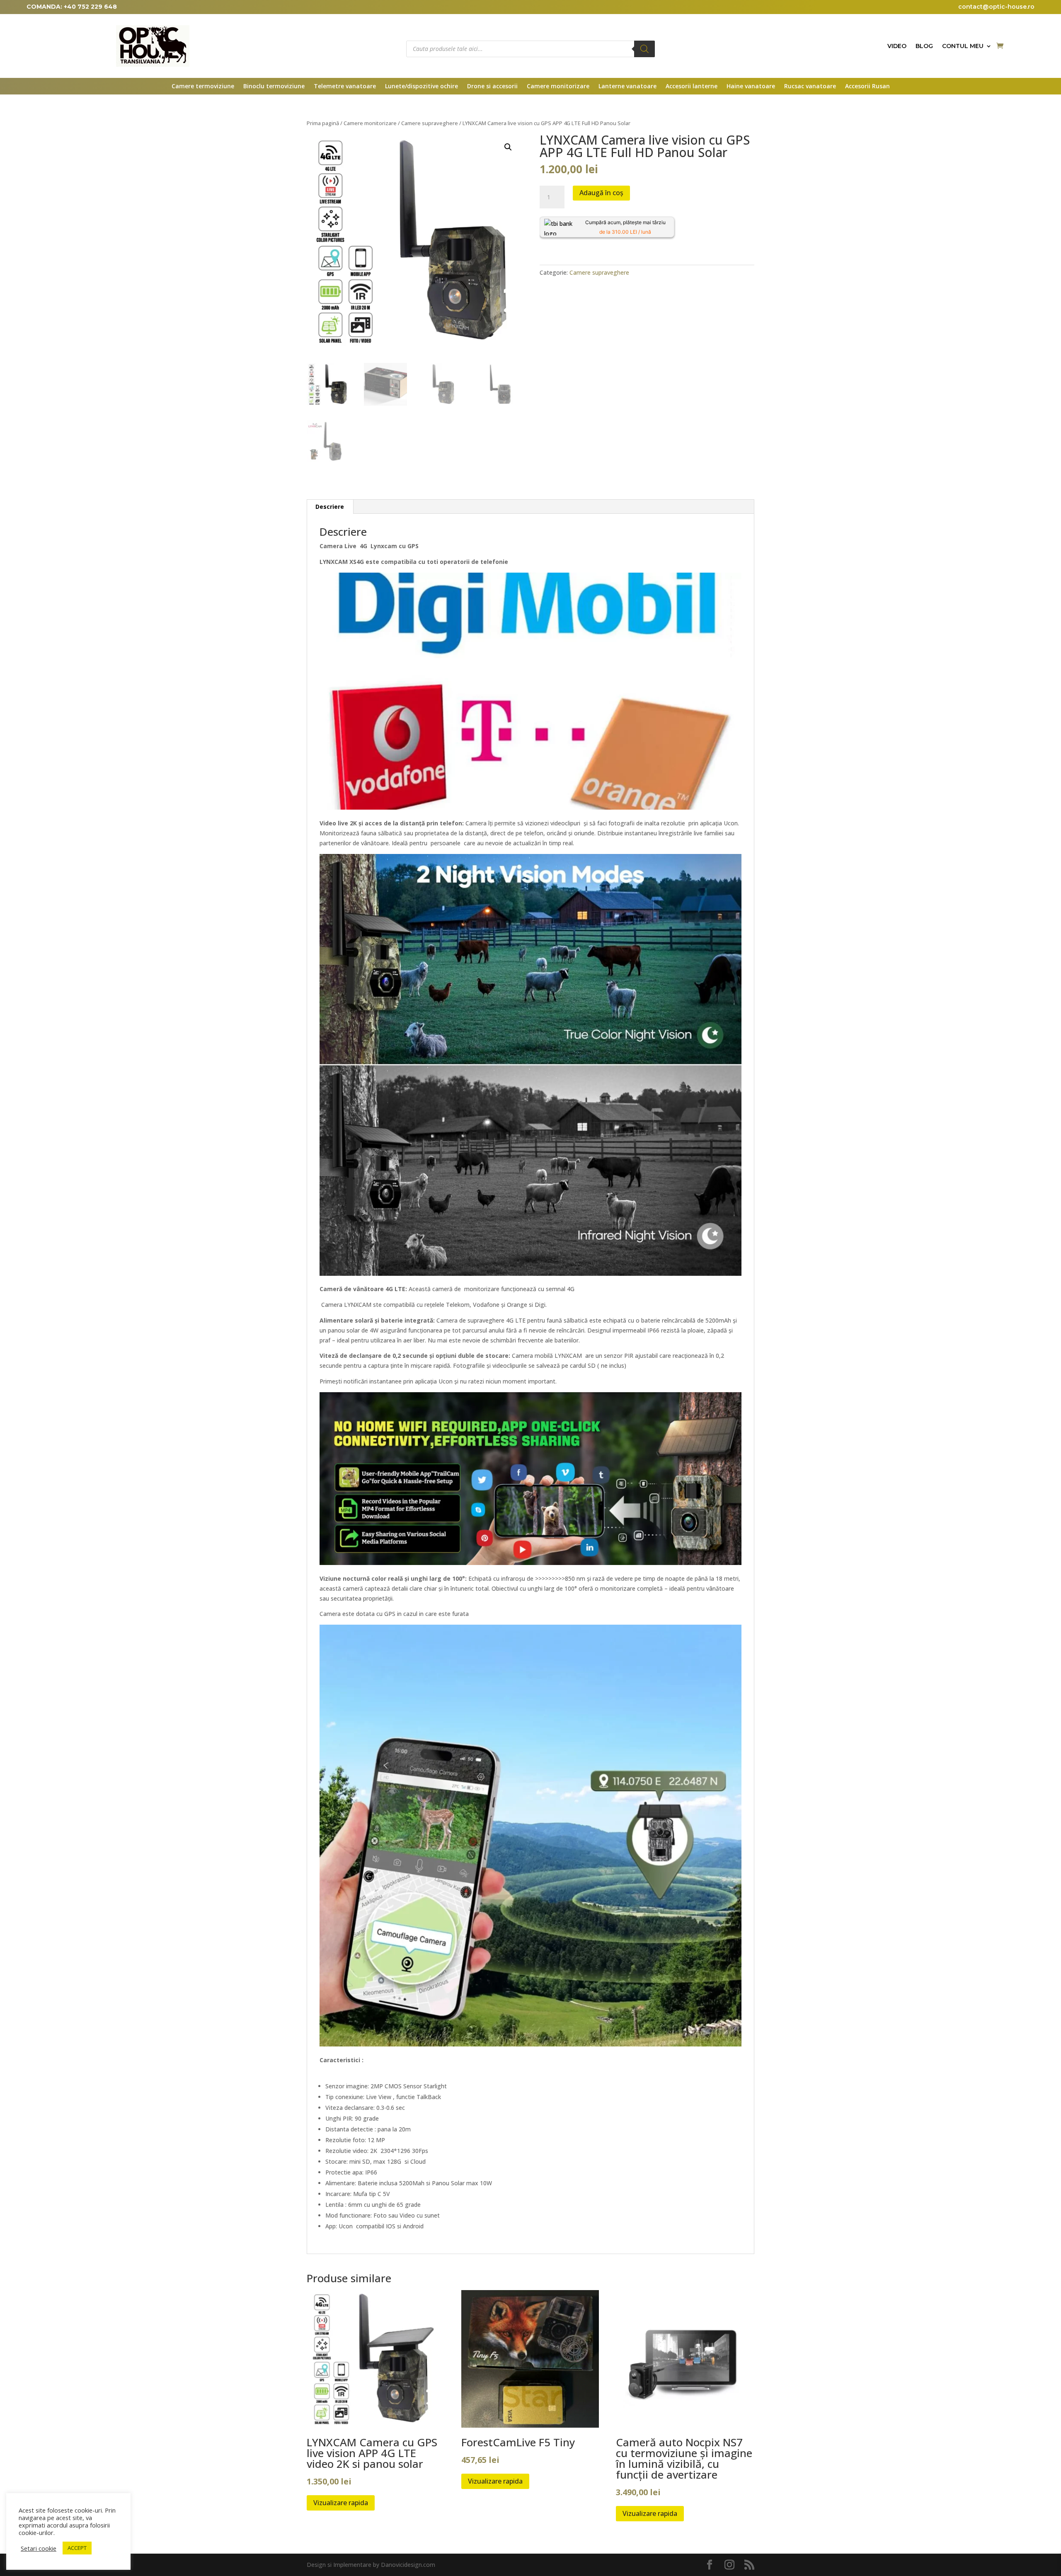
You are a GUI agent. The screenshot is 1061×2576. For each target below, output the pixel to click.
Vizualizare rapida (341, 2503)
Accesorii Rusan (867, 87)
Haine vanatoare (751, 87)
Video (897, 46)
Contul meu (963, 46)
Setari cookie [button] (39, 2548)
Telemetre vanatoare (345, 87)
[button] (508, 147)
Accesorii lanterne (692, 87)
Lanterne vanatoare (627, 87)
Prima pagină (323, 123)
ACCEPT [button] (77, 2548)
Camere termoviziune (203, 87)
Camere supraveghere (430, 123)
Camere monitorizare (558, 87)
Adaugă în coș (601, 193)
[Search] (644, 49)
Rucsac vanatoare (810, 87)
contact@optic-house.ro (996, 7)
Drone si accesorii (492, 87)
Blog (924, 46)
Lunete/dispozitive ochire (421, 87)
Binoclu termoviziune (274, 87)
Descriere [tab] (330, 507)
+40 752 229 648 (90, 7)
